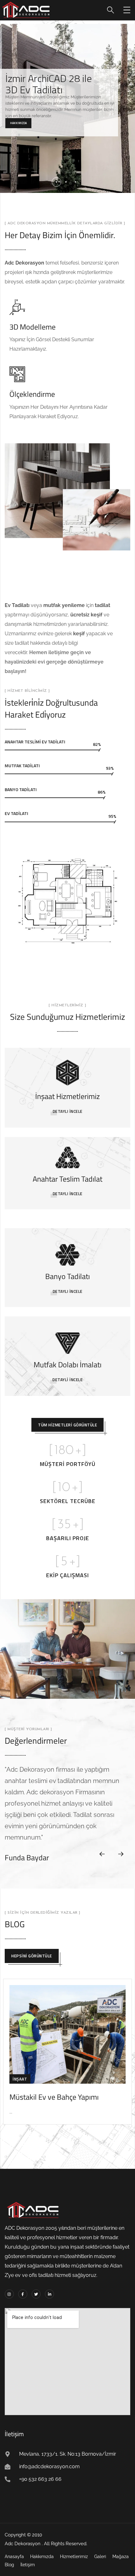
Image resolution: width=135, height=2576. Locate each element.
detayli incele (67, 1380)
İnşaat (20, 2079)
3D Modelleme (32, 327)
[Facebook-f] (23, 2294)
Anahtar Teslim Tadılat (67, 1179)
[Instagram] (9, 2294)
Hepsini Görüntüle (32, 1956)
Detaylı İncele (68, 1111)
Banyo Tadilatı (67, 1276)
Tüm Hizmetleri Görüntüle (67, 1425)
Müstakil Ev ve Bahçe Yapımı (54, 2097)
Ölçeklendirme (32, 394)
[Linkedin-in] (49, 2294)
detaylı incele (68, 1194)
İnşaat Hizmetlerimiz (67, 1096)
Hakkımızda (18, 123)
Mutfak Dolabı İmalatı (67, 1365)
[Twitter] (36, 2294)
